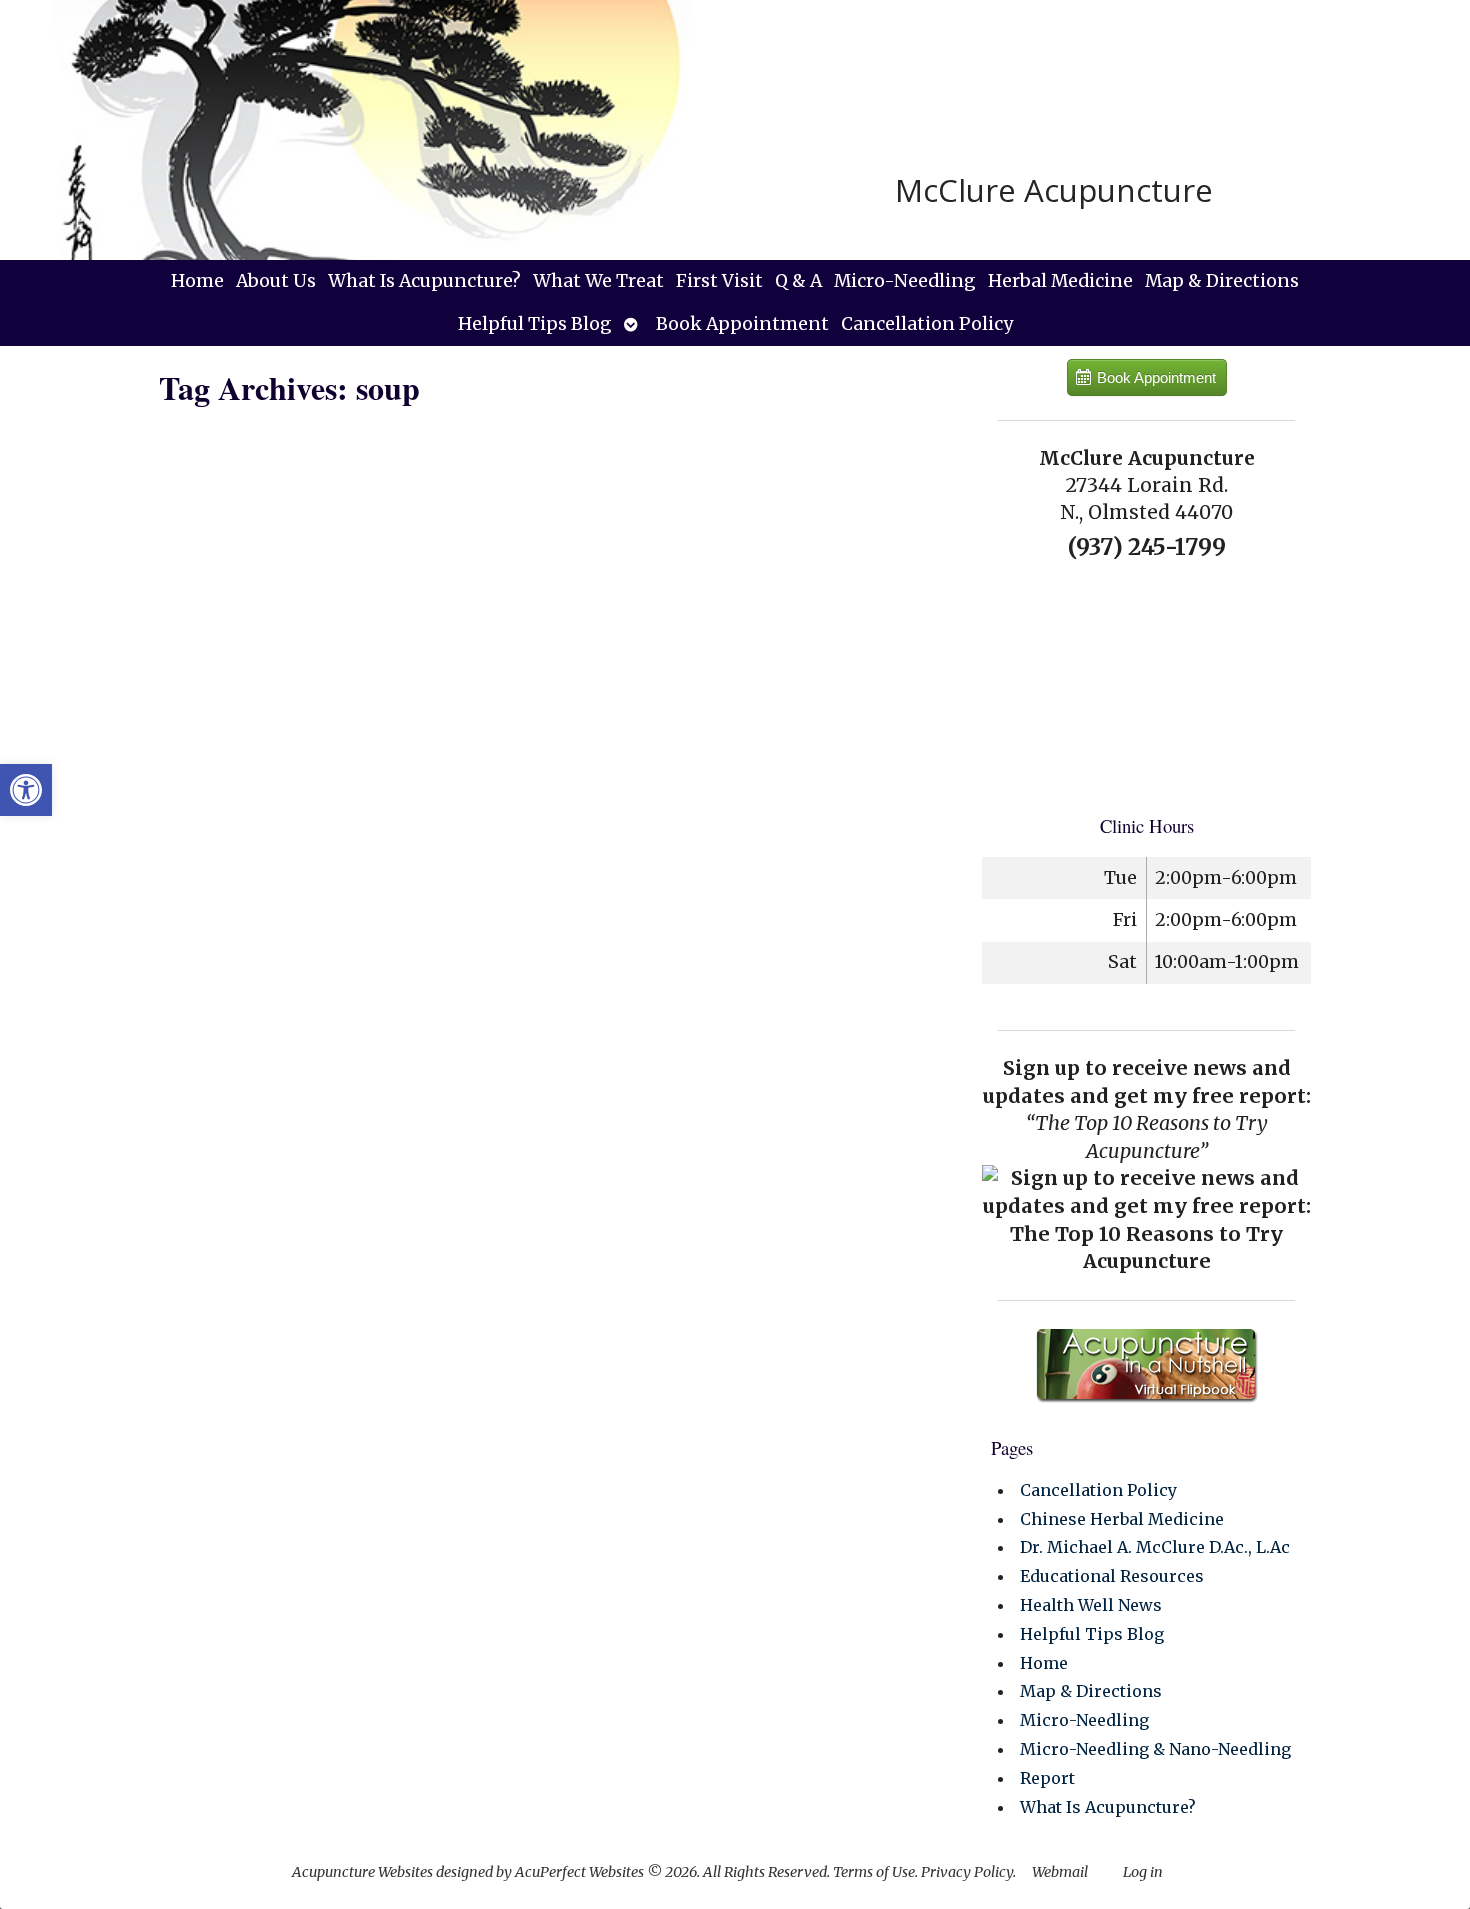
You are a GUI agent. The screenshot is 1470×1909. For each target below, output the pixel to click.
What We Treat (598, 281)
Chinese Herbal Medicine (1122, 1519)
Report (1047, 1778)
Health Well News (1091, 1605)
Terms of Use (874, 1872)
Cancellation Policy (927, 324)
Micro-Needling (905, 281)
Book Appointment (742, 324)
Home (197, 281)
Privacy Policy (967, 1872)
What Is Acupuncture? (424, 281)
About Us (276, 281)
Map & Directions (1222, 281)
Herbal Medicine (1060, 281)
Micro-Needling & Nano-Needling (1155, 1749)
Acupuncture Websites (362, 1872)
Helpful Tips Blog (535, 324)
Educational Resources (1112, 1576)
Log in (1143, 1872)
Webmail (1060, 1872)
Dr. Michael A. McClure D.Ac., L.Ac (1155, 1547)
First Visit (719, 281)
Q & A (798, 281)
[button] (26, 790)
